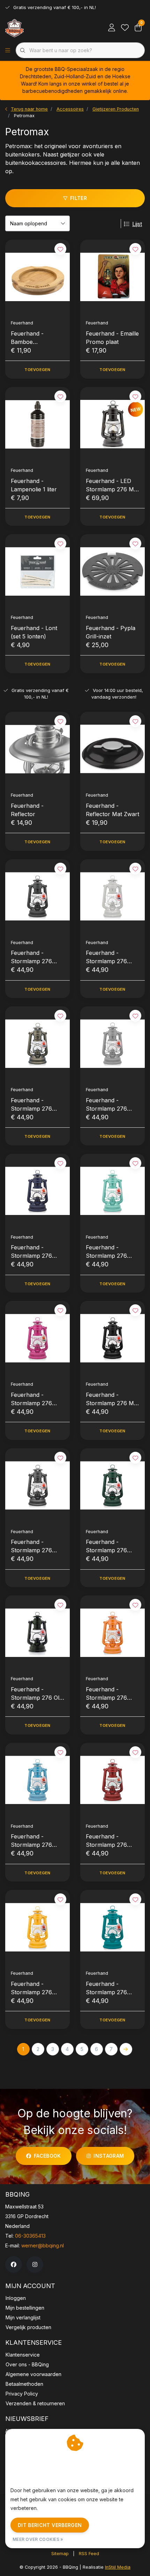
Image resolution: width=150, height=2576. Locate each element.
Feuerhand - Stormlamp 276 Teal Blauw (106, 1988)
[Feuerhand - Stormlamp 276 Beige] (112, 896)
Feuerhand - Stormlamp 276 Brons (31, 1105)
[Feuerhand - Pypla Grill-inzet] (112, 571)
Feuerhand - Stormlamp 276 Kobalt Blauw (31, 1252)
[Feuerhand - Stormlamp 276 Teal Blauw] (112, 1927)
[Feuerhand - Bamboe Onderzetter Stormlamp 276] (37, 277)
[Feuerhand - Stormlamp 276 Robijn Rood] (112, 1780)
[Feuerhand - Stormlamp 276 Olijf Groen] (37, 1633)
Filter (78, 198)
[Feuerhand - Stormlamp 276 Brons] (37, 1044)
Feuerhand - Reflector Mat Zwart (112, 810)
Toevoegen (37, 370)
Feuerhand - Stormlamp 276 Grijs (106, 1105)
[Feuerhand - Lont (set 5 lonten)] (37, 571)
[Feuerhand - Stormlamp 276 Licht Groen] (112, 1191)
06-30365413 (30, 2236)
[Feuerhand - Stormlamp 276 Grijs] (112, 1044)
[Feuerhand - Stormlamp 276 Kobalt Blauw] (37, 1191)
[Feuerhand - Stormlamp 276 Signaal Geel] (37, 1927)
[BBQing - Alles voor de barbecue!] (14, 28)
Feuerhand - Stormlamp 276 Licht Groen (106, 1252)
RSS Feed (89, 2554)
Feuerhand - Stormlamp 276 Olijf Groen (37, 1694)
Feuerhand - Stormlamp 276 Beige (106, 957)
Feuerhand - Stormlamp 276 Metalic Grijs (31, 1546)
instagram (109, 2156)
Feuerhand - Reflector (27, 810)
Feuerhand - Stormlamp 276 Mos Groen (106, 1546)
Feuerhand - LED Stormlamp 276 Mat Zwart (112, 485)
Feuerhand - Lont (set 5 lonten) (34, 632)
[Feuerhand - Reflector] (37, 749)
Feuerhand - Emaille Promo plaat (112, 338)
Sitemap (60, 2554)
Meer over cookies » (38, 2539)
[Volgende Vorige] (126, 2049)
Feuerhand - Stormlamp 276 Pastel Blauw (31, 1841)
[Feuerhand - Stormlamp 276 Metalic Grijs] (37, 1486)
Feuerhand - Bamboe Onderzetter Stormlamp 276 (31, 338)
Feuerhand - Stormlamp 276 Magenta (31, 1399)
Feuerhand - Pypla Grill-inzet (111, 632)
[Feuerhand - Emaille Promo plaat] (112, 277)
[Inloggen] (112, 28)
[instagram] (35, 2264)
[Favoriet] (125, 28)
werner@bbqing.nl (43, 2245)
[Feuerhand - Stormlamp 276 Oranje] (112, 1633)
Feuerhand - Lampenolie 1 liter (34, 485)
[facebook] (14, 2264)
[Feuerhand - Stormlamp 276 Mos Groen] (112, 1486)
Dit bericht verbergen (50, 2525)
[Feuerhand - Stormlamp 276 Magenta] (37, 1338)
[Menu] (8, 50)
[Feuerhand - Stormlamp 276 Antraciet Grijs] (37, 896)
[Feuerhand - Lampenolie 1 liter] (37, 424)
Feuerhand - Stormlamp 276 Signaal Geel (31, 1988)
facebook (47, 2156)
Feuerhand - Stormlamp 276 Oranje (106, 1694)
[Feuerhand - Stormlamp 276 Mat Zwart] (112, 1338)
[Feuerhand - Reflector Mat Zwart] (112, 749)
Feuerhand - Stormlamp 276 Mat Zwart (112, 1399)
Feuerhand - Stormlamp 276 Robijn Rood (106, 1841)
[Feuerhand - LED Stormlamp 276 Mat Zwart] (112, 424)
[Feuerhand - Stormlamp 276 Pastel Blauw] (37, 1780)
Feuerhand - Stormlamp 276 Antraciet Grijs (31, 957)
